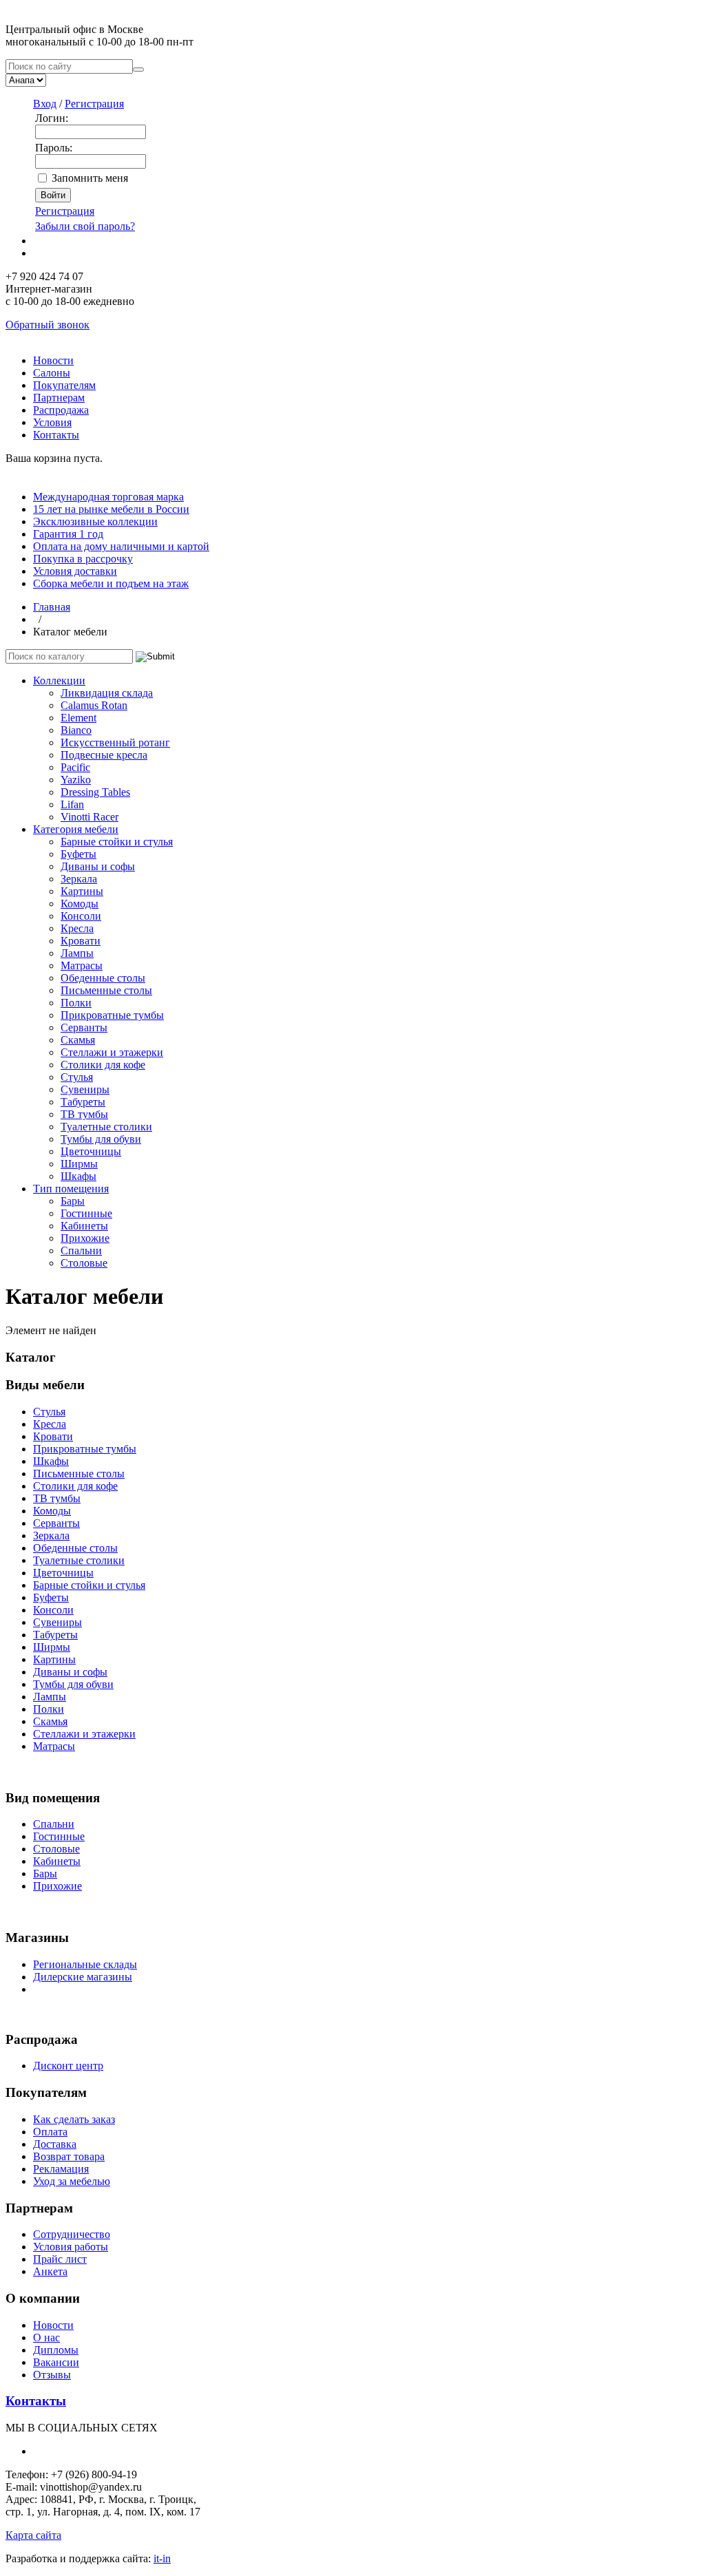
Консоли (81, 916)
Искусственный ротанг (115, 742)
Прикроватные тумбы (112, 1015)
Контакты (56, 435)
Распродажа (61, 410)
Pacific (75, 767)
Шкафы (78, 1176)
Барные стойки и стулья (117, 842)
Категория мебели (76, 829)
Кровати (81, 941)
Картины (82, 891)
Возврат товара (69, 2156)
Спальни (81, 1250)
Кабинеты (84, 1226)
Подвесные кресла (104, 755)
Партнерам (59, 398)
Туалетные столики (106, 1127)
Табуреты (83, 1102)
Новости (53, 360)
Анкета (50, 2271)
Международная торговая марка (108, 497)
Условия (52, 422)
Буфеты (78, 854)
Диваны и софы (98, 866)
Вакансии (56, 2362)
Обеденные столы (103, 978)
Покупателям (64, 385)
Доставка (55, 2144)
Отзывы (52, 2375)
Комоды (80, 904)
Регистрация (94, 104)
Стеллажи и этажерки (112, 1052)
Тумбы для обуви (101, 1139)
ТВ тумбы (84, 1114)
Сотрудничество (72, 2234)
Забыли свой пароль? (85, 226)
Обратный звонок (48, 325)
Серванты (84, 1027)
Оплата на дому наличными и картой (121, 546)
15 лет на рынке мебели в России (111, 509)
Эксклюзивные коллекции (95, 521)
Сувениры (85, 1089)
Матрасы (82, 965)
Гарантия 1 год (68, 534)
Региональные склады (85, 1964)
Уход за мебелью (72, 2181)
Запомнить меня (90, 178)
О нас (46, 2337)
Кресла (77, 928)
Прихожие (85, 1238)
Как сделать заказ (74, 2119)
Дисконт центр (68, 2066)
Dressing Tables (95, 792)
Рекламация (61, 2169)
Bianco (76, 730)
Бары (73, 1201)
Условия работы (71, 2247)
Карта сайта (33, 2535)
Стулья (77, 1077)
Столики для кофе (103, 1065)
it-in (162, 2558)
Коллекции (59, 680)
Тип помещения (71, 1189)
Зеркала (79, 879)
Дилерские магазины (83, 1977)
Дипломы (56, 2350)
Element (78, 718)
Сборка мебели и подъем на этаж (111, 583)
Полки (76, 1003)
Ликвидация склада (107, 693)
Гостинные (86, 1213)
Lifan (72, 804)
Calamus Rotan (94, 705)
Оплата (50, 2132)
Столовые (84, 1263)
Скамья (78, 1040)
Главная (52, 607)
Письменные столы (106, 990)
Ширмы (79, 1164)
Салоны (52, 373)
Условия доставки (75, 571)
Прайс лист (60, 2259)
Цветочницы (91, 1151)
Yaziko (76, 780)
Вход (45, 104)
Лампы (77, 953)
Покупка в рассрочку (83, 559)
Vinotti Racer (90, 817)
